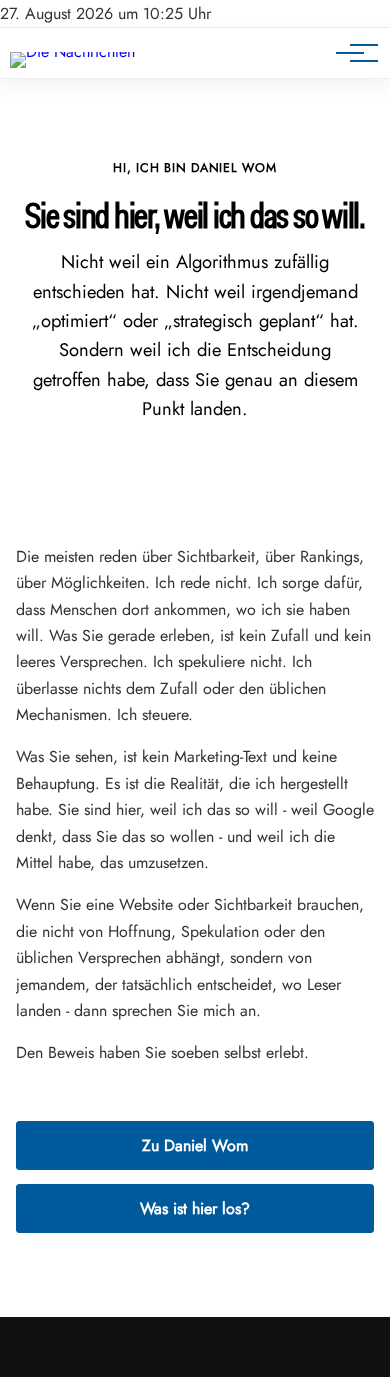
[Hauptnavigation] (350, 53)
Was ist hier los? (195, 1208)
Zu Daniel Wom (195, 1145)
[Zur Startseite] (72, 51)
